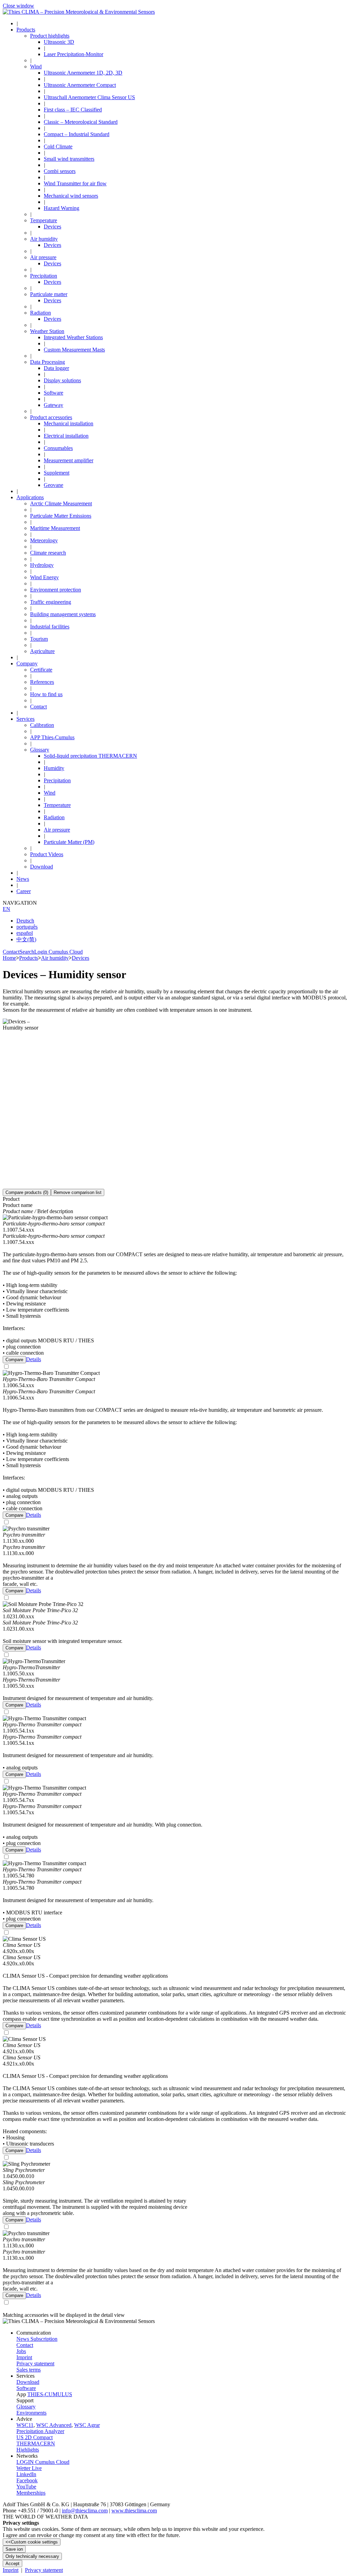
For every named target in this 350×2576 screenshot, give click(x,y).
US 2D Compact (35, 2437)
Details (33, 1359)
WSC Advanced (54, 2425)
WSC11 (25, 2425)
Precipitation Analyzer (40, 2431)
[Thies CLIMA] (79, 12)
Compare (14, 1360)
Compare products (27, 1192)
